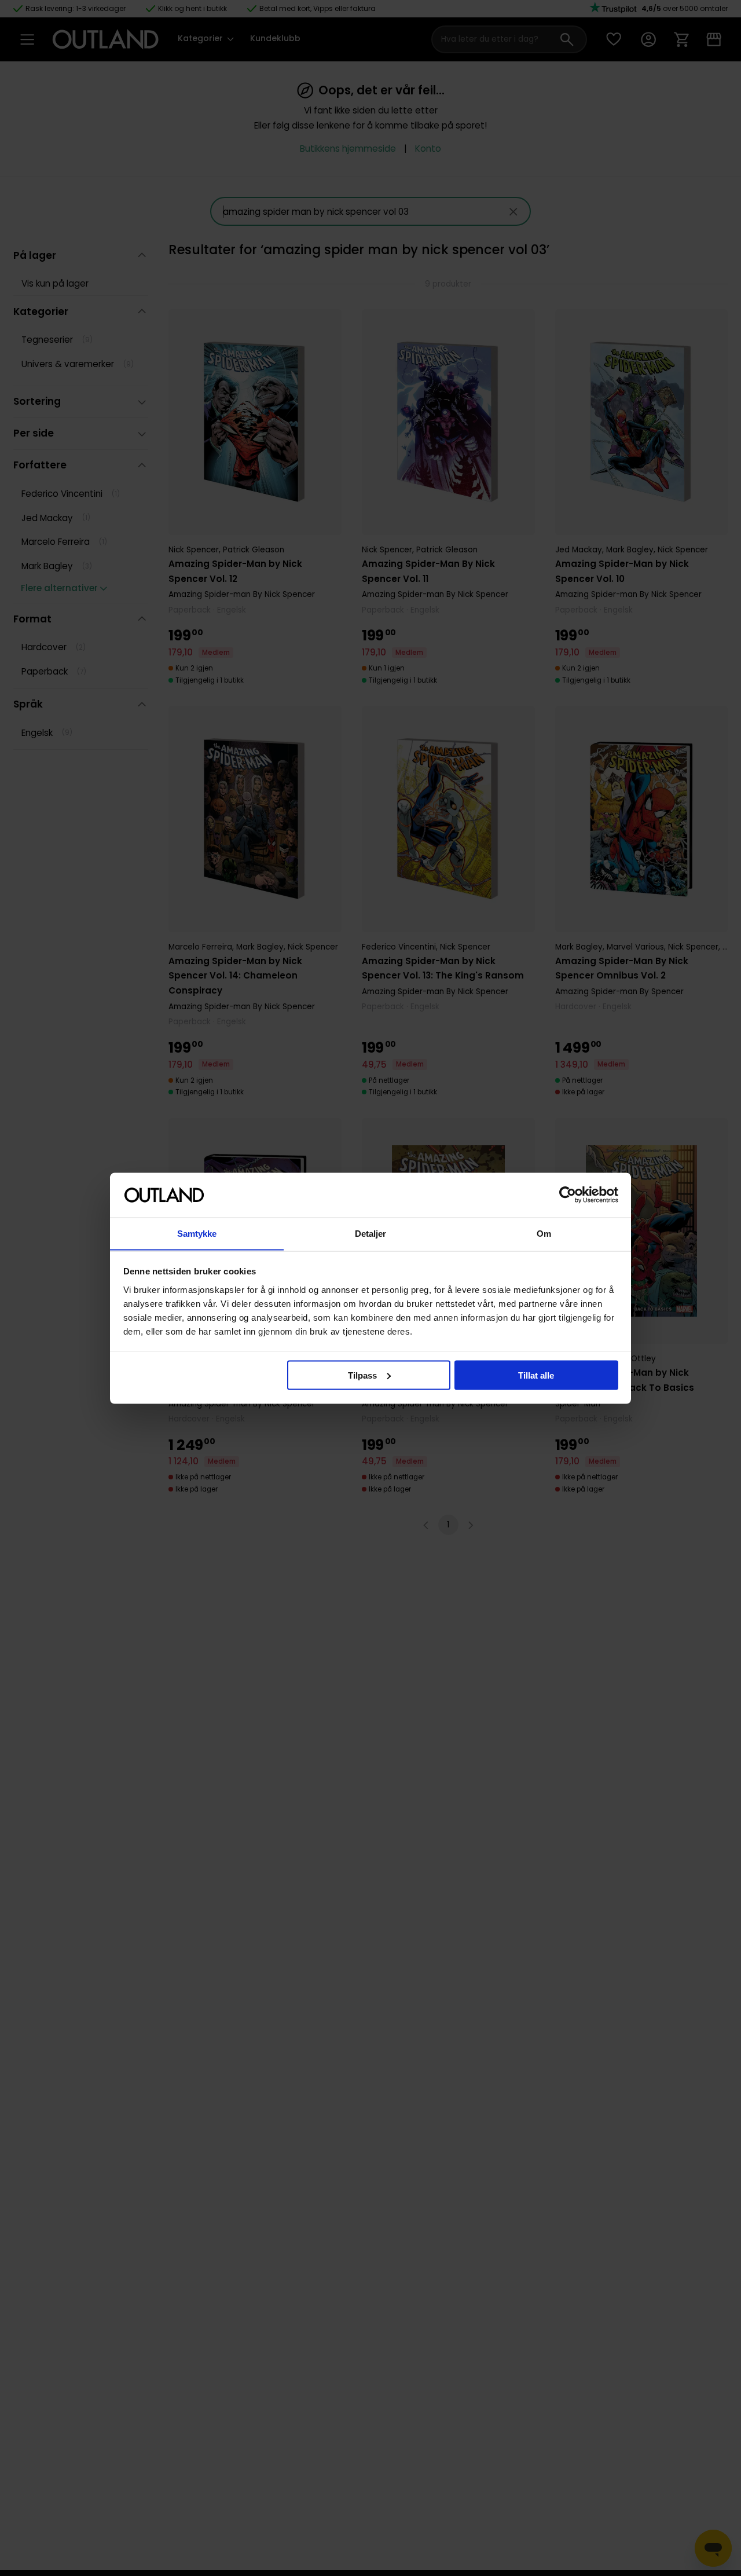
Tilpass (362, 1375)
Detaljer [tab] (371, 1233)
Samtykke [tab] (197, 1233)
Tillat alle (536, 1375)
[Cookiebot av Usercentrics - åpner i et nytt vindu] (568, 1195)
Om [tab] (544, 1233)
